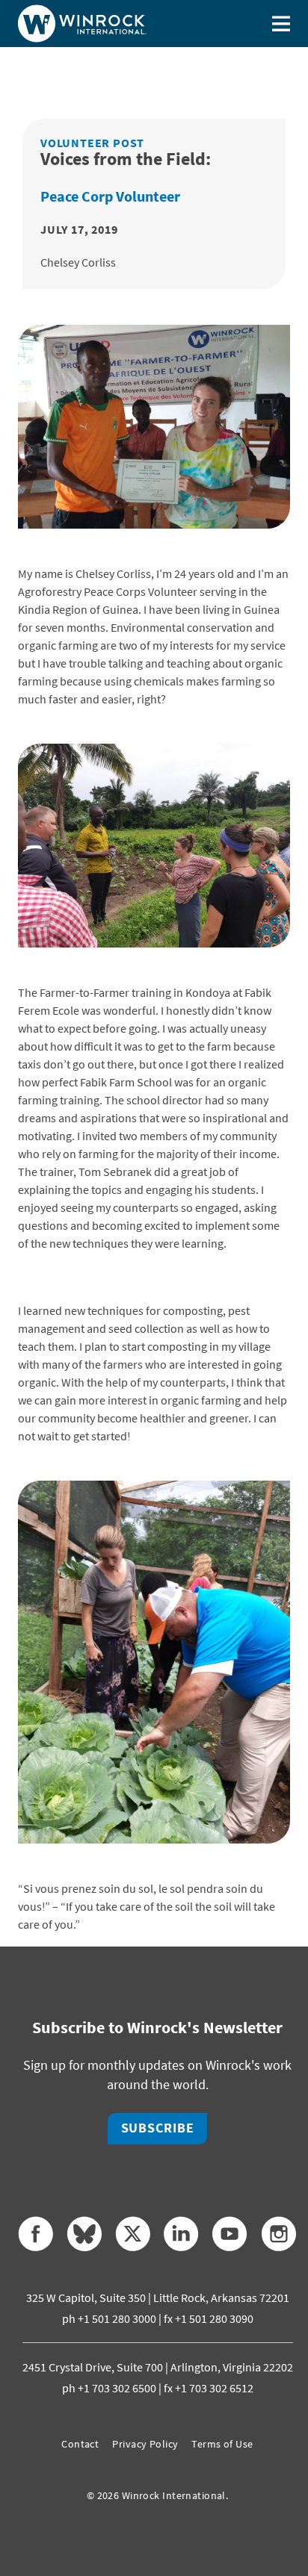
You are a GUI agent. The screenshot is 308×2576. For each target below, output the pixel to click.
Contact (80, 2444)
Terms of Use (222, 2444)
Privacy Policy (145, 2444)
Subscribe (158, 2128)
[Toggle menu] (281, 24)
